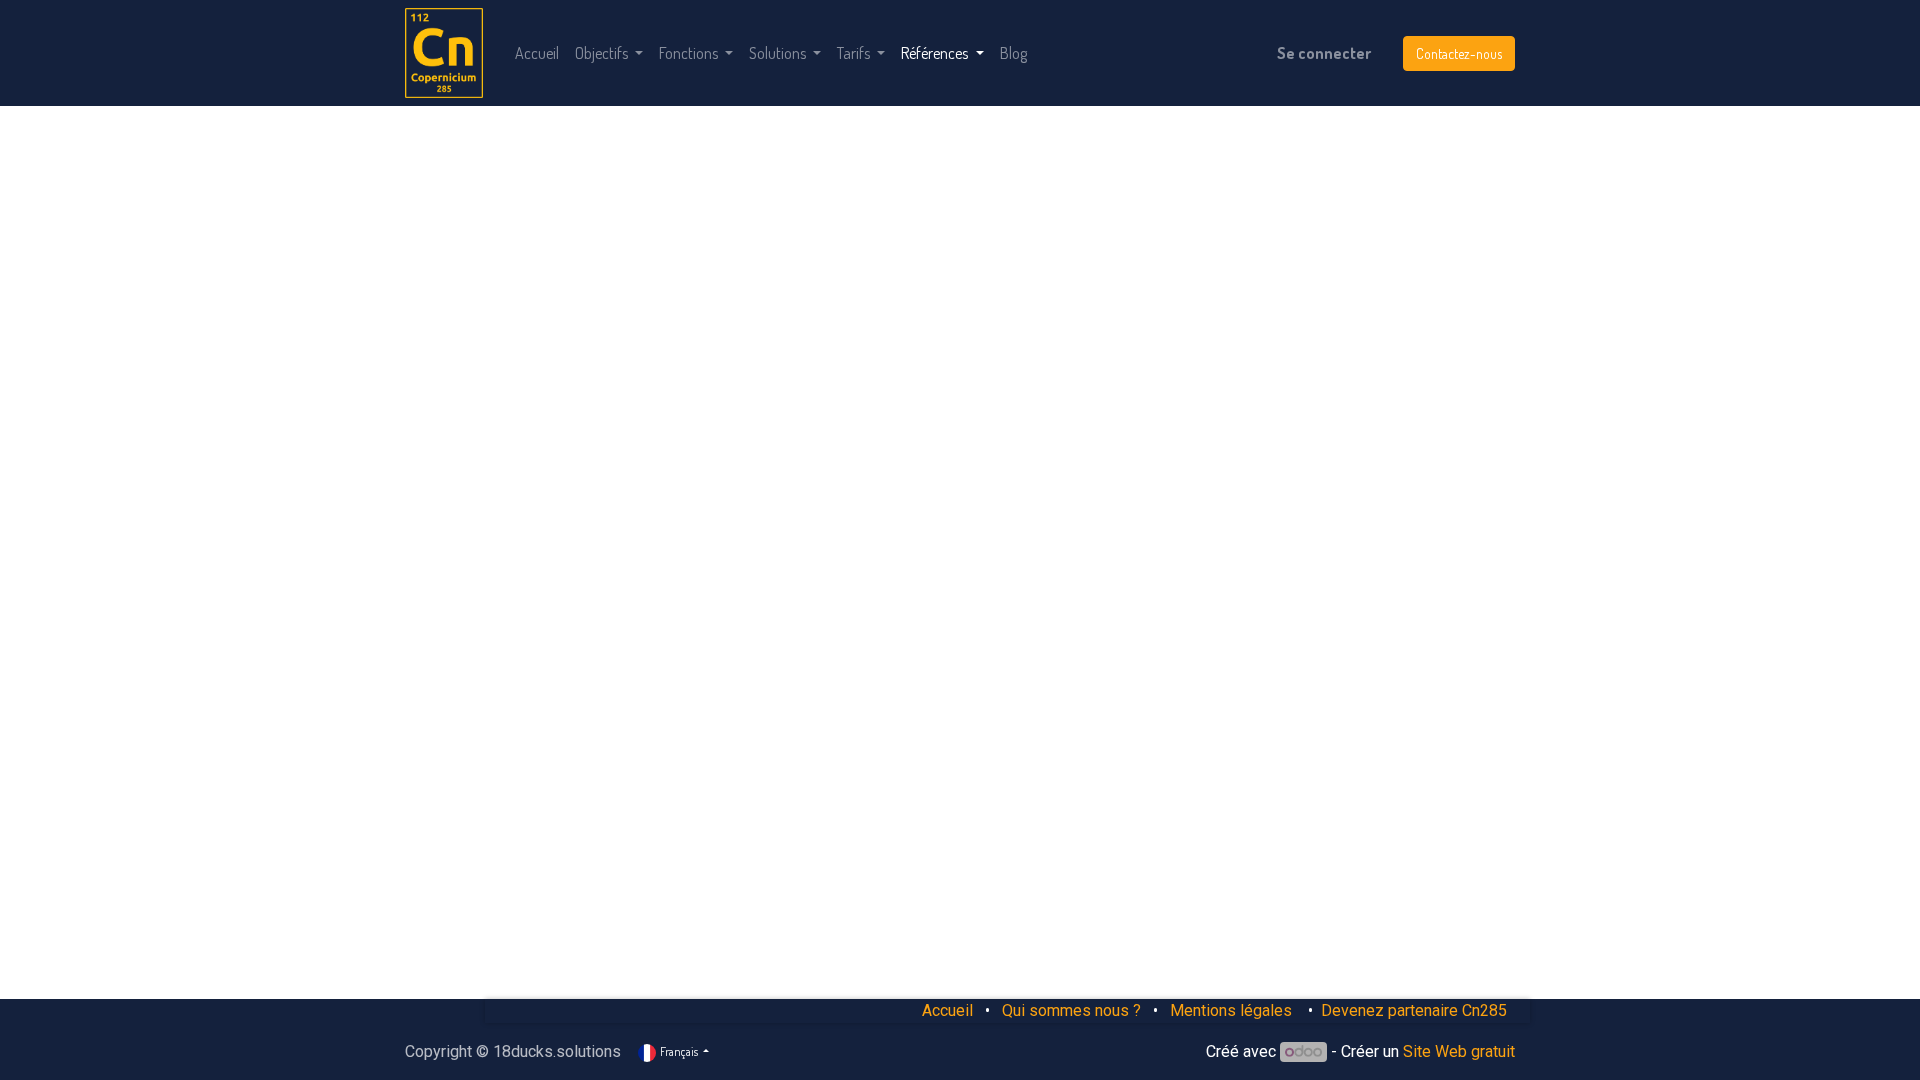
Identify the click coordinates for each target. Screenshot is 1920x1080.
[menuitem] (537, 53)
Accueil (947, 1010)
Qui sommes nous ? (1071, 1010)
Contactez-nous (1459, 53)
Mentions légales (1233, 1010)
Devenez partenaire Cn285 (1414, 1010)
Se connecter (1324, 53)
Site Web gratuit (1459, 1051)
